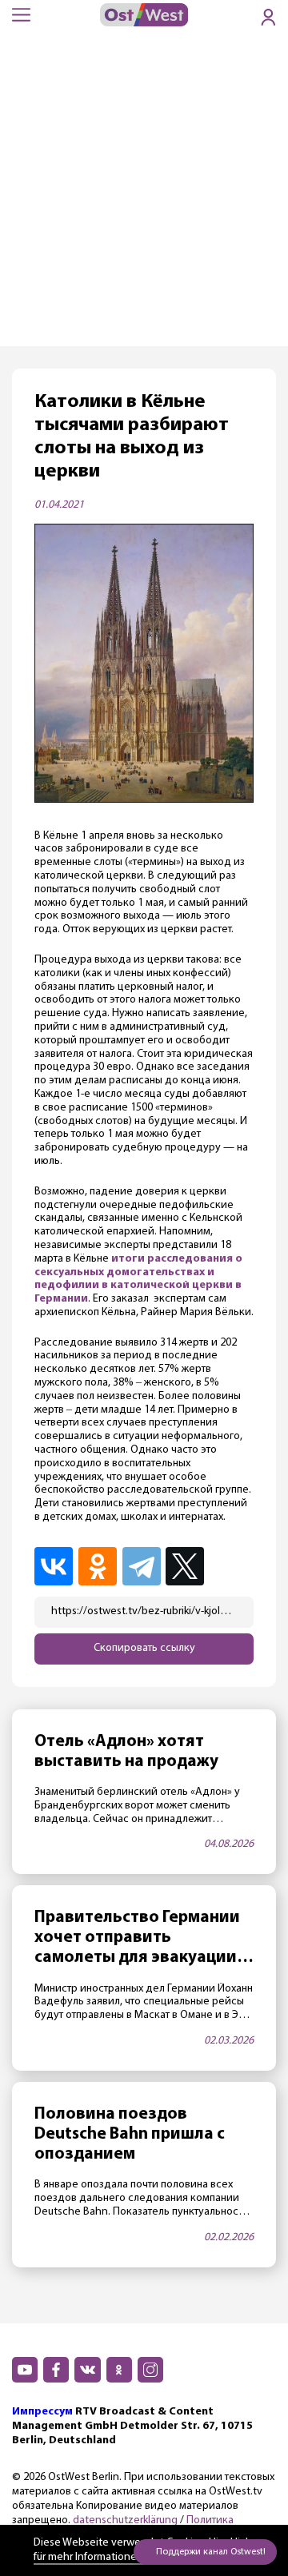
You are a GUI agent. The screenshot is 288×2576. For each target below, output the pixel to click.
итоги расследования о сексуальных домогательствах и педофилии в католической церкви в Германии (138, 1279)
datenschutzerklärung (125, 2520)
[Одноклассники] (99, 1566)
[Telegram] (143, 1566)
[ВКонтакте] (55, 1566)
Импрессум (42, 2412)
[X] (188, 1566)
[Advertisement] (144, 194)
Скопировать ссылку (144, 1648)
